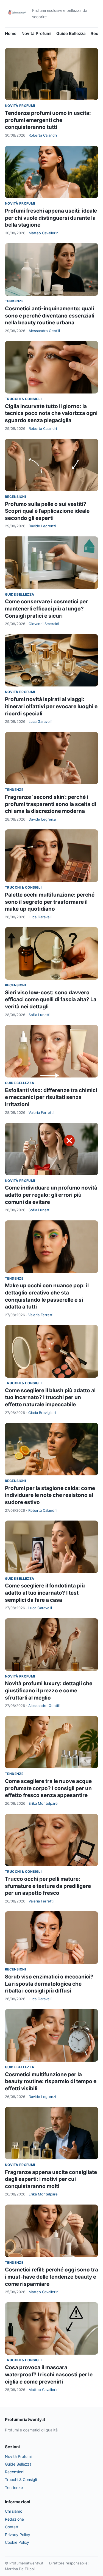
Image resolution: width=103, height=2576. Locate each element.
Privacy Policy (18, 2535)
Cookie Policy (17, 2542)
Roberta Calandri (43, 135)
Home (11, 33)
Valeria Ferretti (41, 1112)
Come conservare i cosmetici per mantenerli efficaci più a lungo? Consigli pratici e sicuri (46, 609)
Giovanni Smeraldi (44, 624)
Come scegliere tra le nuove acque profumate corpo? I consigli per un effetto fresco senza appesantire (48, 1788)
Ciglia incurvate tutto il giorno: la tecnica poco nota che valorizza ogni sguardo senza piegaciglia (51, 413)
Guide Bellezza (71, 33)
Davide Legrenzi (42, 526)
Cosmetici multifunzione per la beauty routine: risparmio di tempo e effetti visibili (51, 2081)
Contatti (12, 2527)
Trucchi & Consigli (23, 399)
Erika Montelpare (43, 1803)
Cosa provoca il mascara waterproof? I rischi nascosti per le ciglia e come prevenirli (49, 2374)
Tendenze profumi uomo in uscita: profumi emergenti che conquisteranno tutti (48, 120)
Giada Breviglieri (42, 1413)
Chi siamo (14, 2511)
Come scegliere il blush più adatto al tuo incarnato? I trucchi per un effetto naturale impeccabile (50, 1397)
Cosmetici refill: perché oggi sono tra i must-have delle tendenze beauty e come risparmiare (51, 2277)
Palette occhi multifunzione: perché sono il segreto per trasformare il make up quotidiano (50, 902)
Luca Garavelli (40, 721)
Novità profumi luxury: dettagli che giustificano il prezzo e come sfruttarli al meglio (49, 1690)
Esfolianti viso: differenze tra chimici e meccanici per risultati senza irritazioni (51, 1097)
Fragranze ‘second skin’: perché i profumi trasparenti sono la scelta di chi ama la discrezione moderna (51, 804)
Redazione (14, 2519)
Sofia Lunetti (39, 1015)
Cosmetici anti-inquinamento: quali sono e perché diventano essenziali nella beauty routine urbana (50, 316)
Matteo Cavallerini (44, 233)
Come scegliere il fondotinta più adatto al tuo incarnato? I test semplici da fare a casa (45, 1593)
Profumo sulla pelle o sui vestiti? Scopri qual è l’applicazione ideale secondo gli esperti (47, 511)
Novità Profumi (36, 33)
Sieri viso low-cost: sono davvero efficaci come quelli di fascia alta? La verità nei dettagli (51, 1000)
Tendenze (14, 301)
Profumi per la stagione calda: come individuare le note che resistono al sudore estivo (50, 1495)
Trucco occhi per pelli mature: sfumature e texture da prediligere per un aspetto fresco (48, 1886)
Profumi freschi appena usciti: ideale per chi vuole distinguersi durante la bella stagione (51, 218)
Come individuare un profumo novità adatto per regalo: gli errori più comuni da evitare (51, 1195)
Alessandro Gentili (44, 331)
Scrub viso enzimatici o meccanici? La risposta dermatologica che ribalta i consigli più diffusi (49, 1984)
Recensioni (15, 497)
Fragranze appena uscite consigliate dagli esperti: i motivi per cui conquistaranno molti (51, 2179)
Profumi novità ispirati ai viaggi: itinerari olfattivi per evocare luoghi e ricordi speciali (51, 706)
